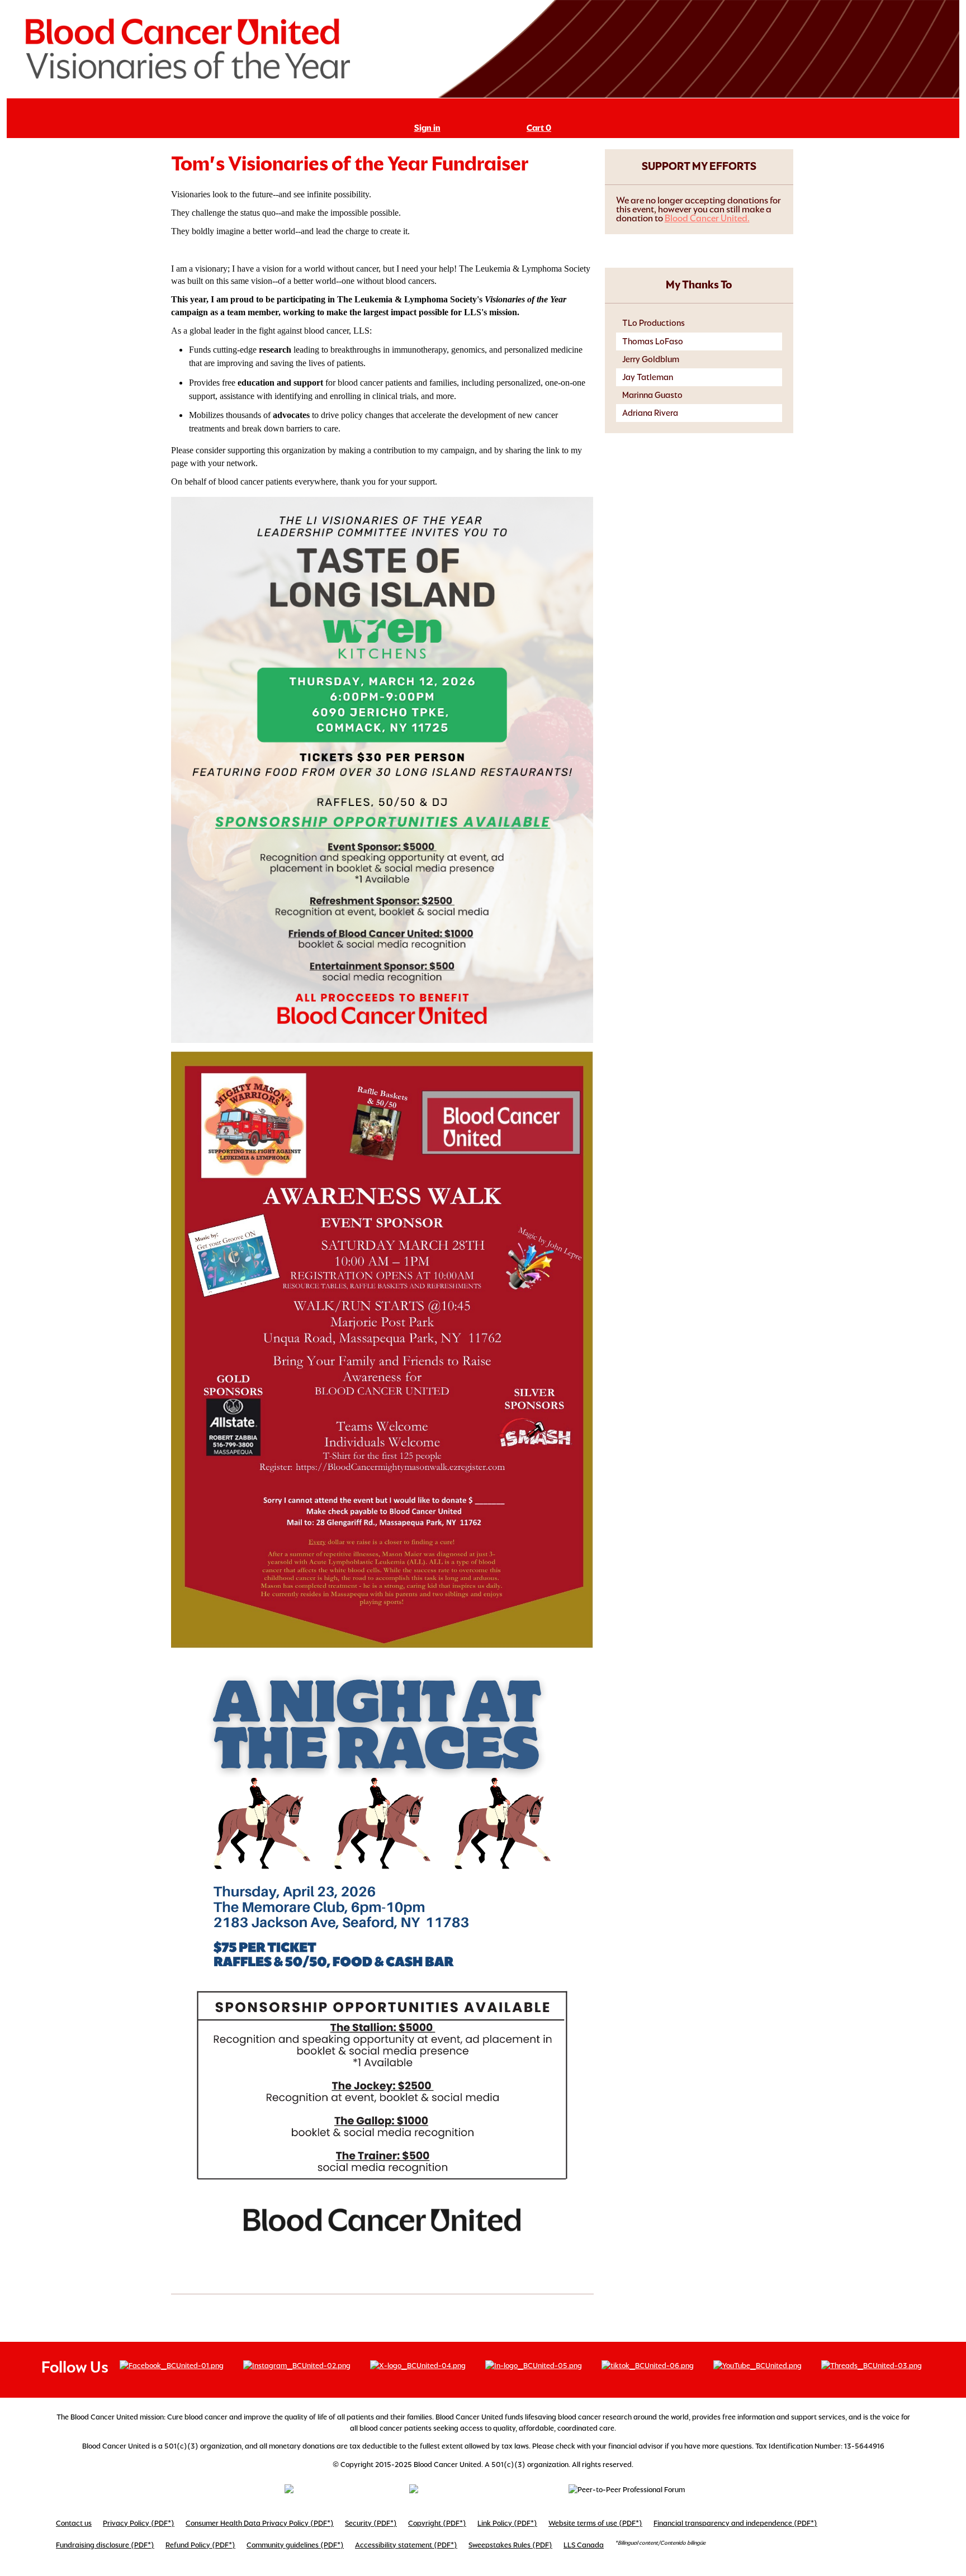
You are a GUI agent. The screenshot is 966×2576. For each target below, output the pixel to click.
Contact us (74, 2523)
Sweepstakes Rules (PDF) (510, 2545)
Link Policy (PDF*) (507, 2523)
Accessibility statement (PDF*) (406, 2545)
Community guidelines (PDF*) (295, 2545)
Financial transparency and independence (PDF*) (735, 2523)
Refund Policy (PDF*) (200, 2545)
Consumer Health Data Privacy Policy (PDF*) (260, 2523)
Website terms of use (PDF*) (595, 2523)
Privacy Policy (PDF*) (139, 2523)
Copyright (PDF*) (437, 2523)
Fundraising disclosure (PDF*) (105, 2545)
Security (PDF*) (371, 2523)
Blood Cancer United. (707, 218)
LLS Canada (584, 2545)
